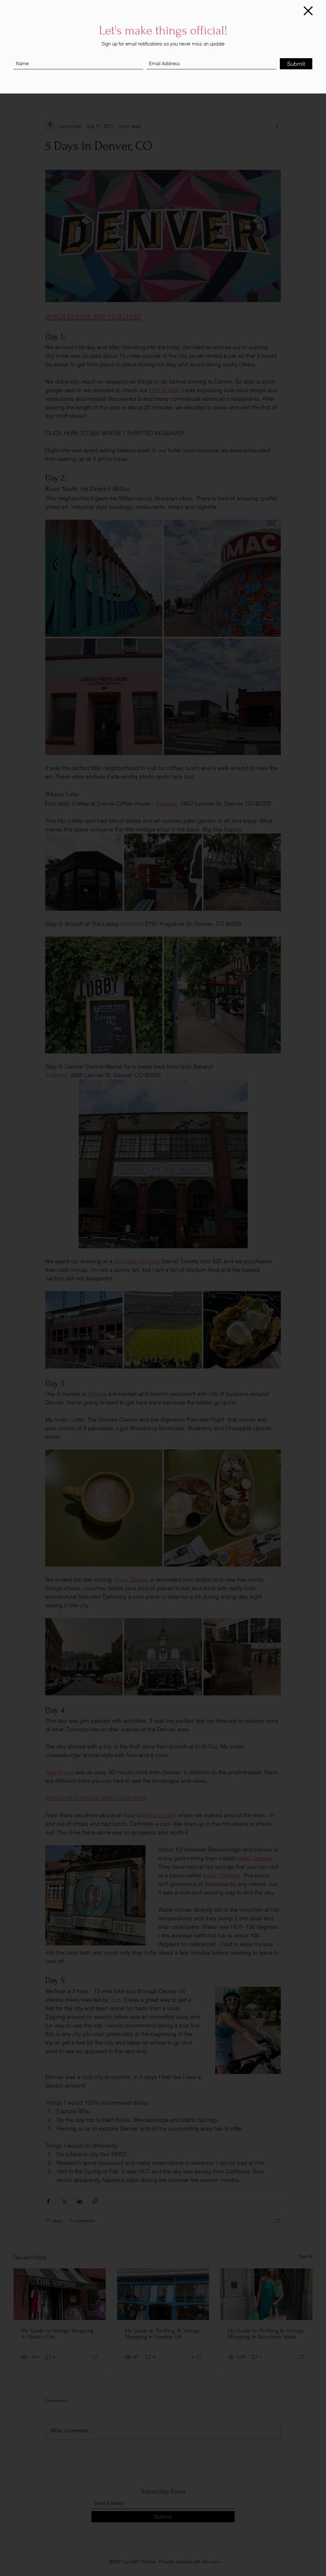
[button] (308, 11)
